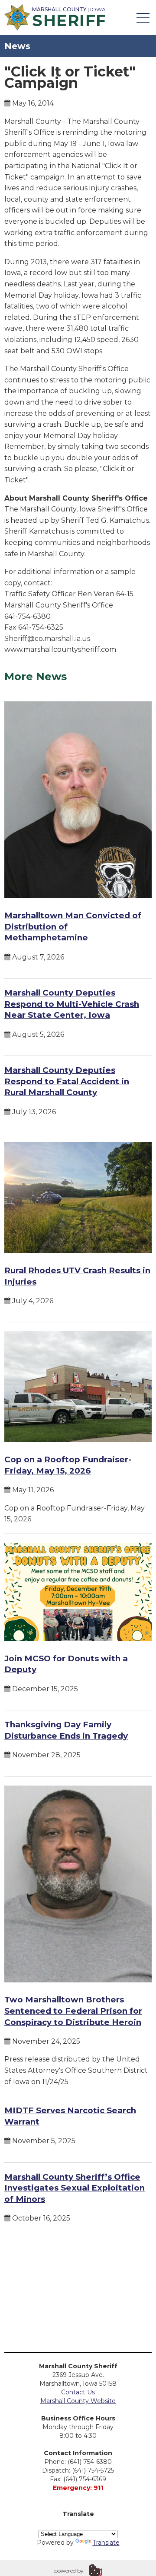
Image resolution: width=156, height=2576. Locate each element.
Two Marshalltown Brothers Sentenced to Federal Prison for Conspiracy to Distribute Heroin (73, 2011)
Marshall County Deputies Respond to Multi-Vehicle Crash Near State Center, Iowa (72, 1004)
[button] (143, 17)
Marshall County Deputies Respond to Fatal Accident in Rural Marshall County (67, 1081)
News (17, 46)
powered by (69, 2571)
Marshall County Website (78, 2401)
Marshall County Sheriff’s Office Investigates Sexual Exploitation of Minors (75, 2188)
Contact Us (78, 2392)
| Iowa (69, 16)
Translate (106, 2543)
